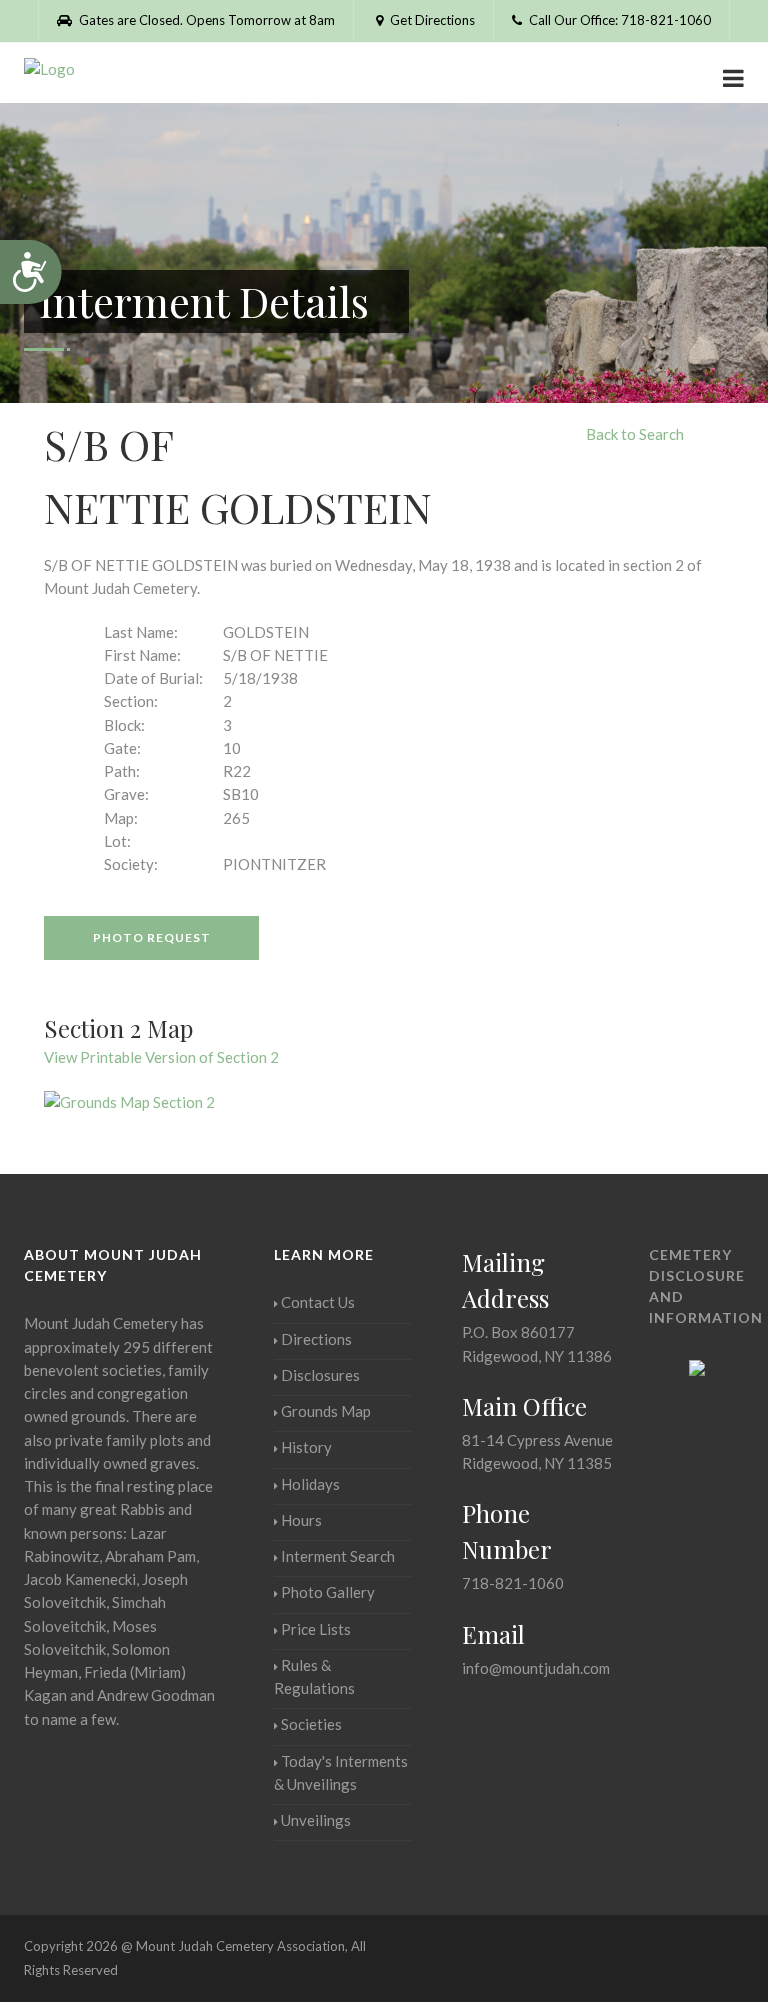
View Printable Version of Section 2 (161, 1057)
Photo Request (152, 937)
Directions (316, 1339)
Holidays (310, 1484)
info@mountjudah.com (536, 1668)
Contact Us (318, 1302)
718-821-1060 (513, 1583)
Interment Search (338, 1556)
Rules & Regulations (314, 1676)
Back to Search (635, 434)
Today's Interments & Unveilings (341, 1772)
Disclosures (320, 1375)
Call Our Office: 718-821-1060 (618, 20)
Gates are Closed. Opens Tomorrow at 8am (205, 20)
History (306, 1447)
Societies (311, 1724)
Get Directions (431, 20)
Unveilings (316, 1820)
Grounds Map (326, 1411)
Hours (301, 1520)
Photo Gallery (328, 1592)
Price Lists (316, 1629)
